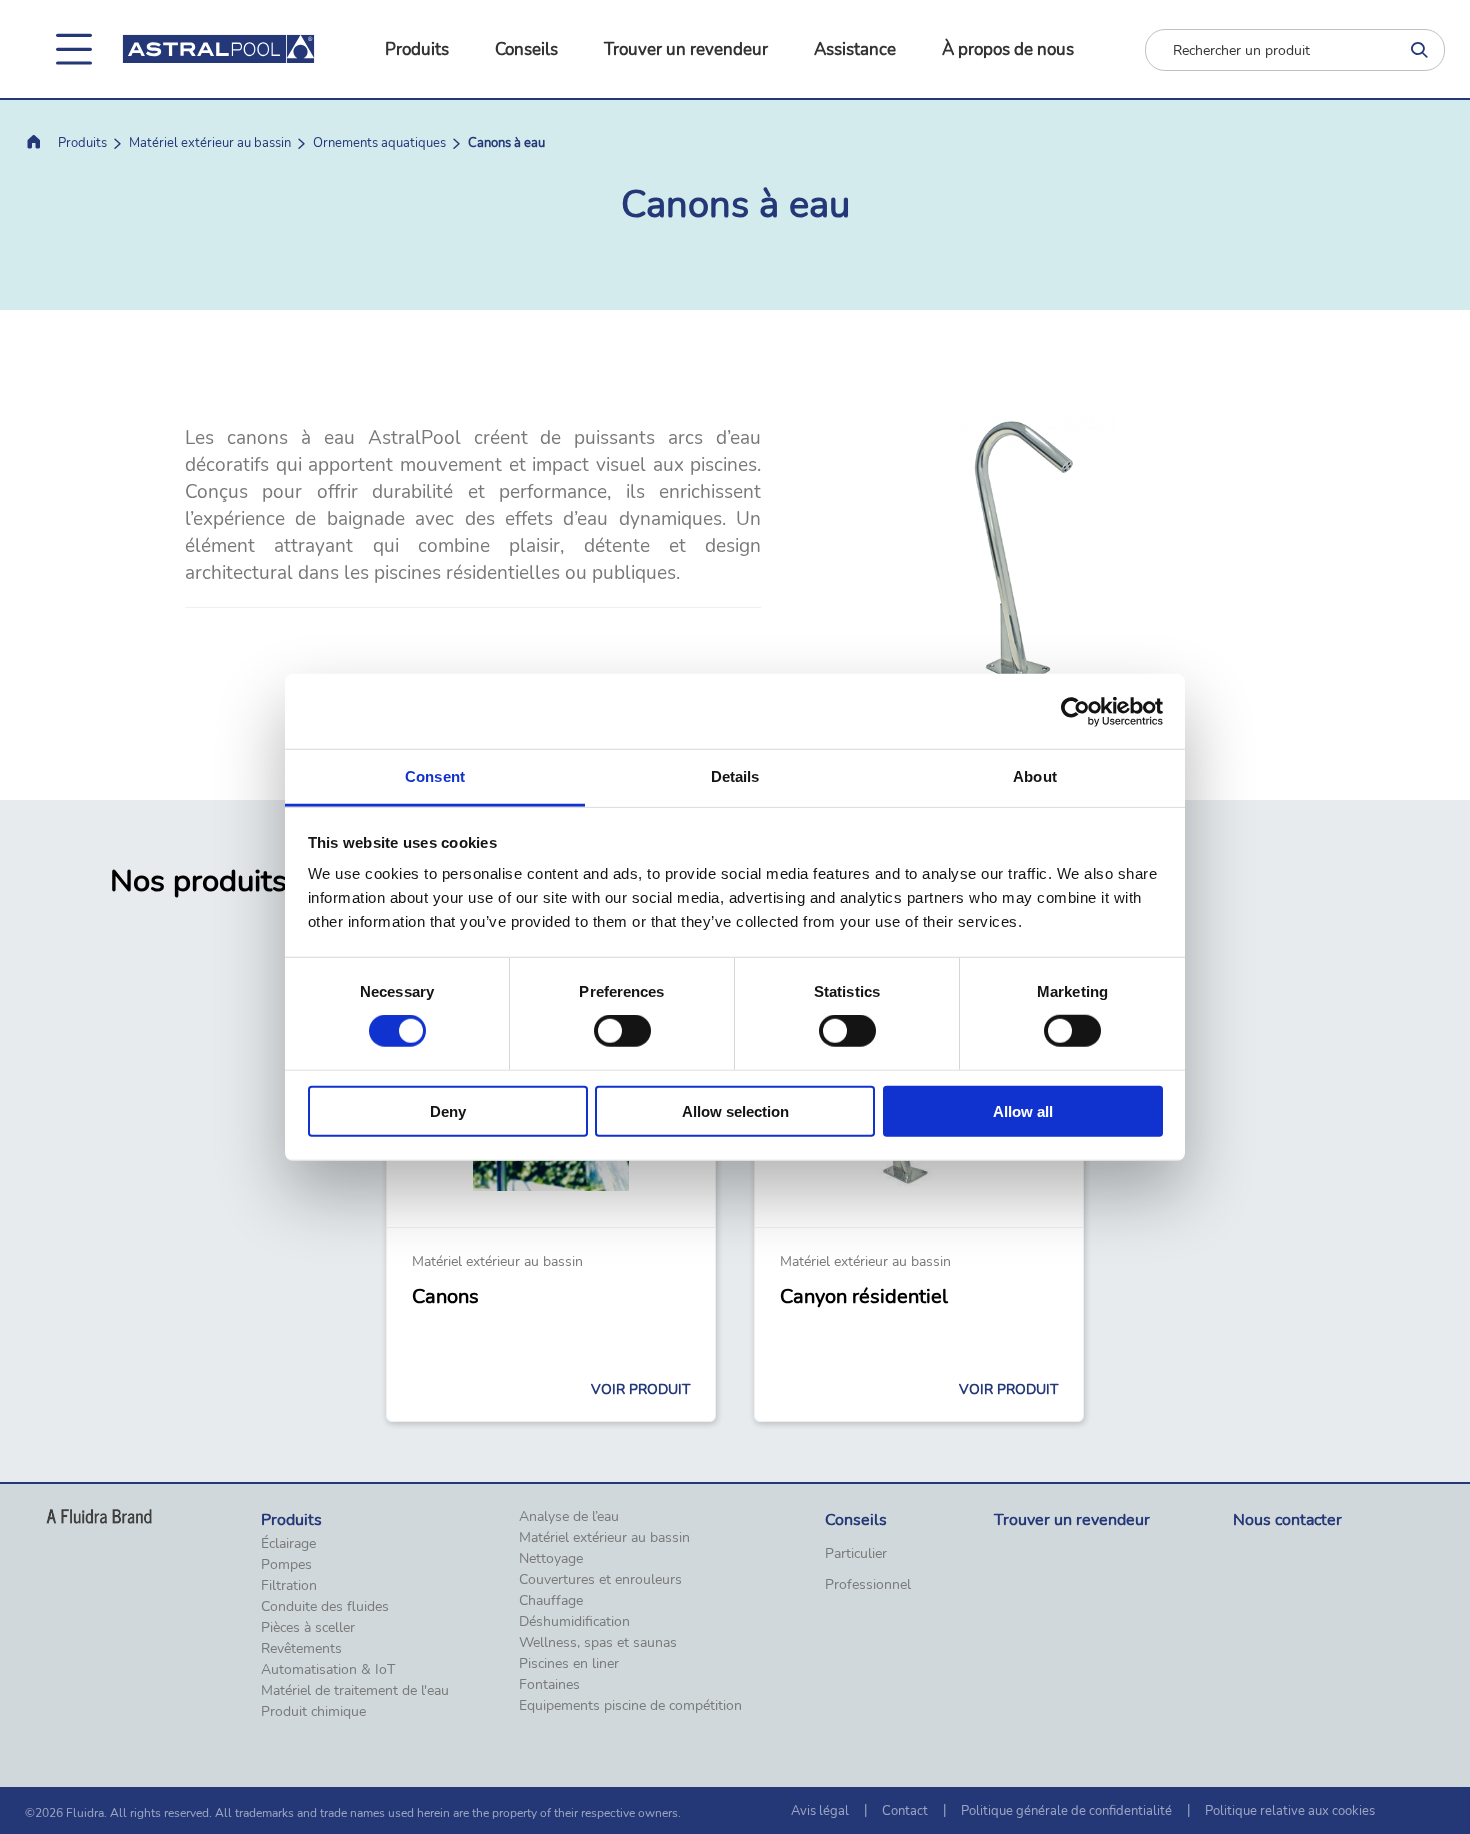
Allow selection (735, 1111)
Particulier (856, 1554)
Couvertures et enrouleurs (600, 1580)
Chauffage (551, 1601)
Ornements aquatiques (379, 143)
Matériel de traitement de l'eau (355, 1691)
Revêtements (301, 1649)
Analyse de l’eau (569, 1517)
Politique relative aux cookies (1290, 1811)
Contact (905, 1811)
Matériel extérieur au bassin (210, 143)
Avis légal (820, 1811)
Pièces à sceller (308, 1628)
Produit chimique (313, 1712)
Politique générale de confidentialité (1066, 1811)
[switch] (622, 1031)
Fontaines (549, 1685)
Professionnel (868, 1585)
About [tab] (1035, 776)
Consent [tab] (435, 776)
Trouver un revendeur (686, 49)
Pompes (286, 1565)
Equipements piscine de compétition (630, 1706)
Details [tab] (735, 776)
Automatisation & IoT (328, 1670)
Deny (448, 1111)
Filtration (289, 1586)
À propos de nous (1008, 49)
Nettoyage (551, 1559)
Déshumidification (574, 1622)
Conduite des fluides (325, 1607)
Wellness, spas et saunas (598, 1643)
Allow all (1023, 1111)
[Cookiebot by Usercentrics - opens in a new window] (1075, 711)
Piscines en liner (569, 1664)
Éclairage (288, 1544)
